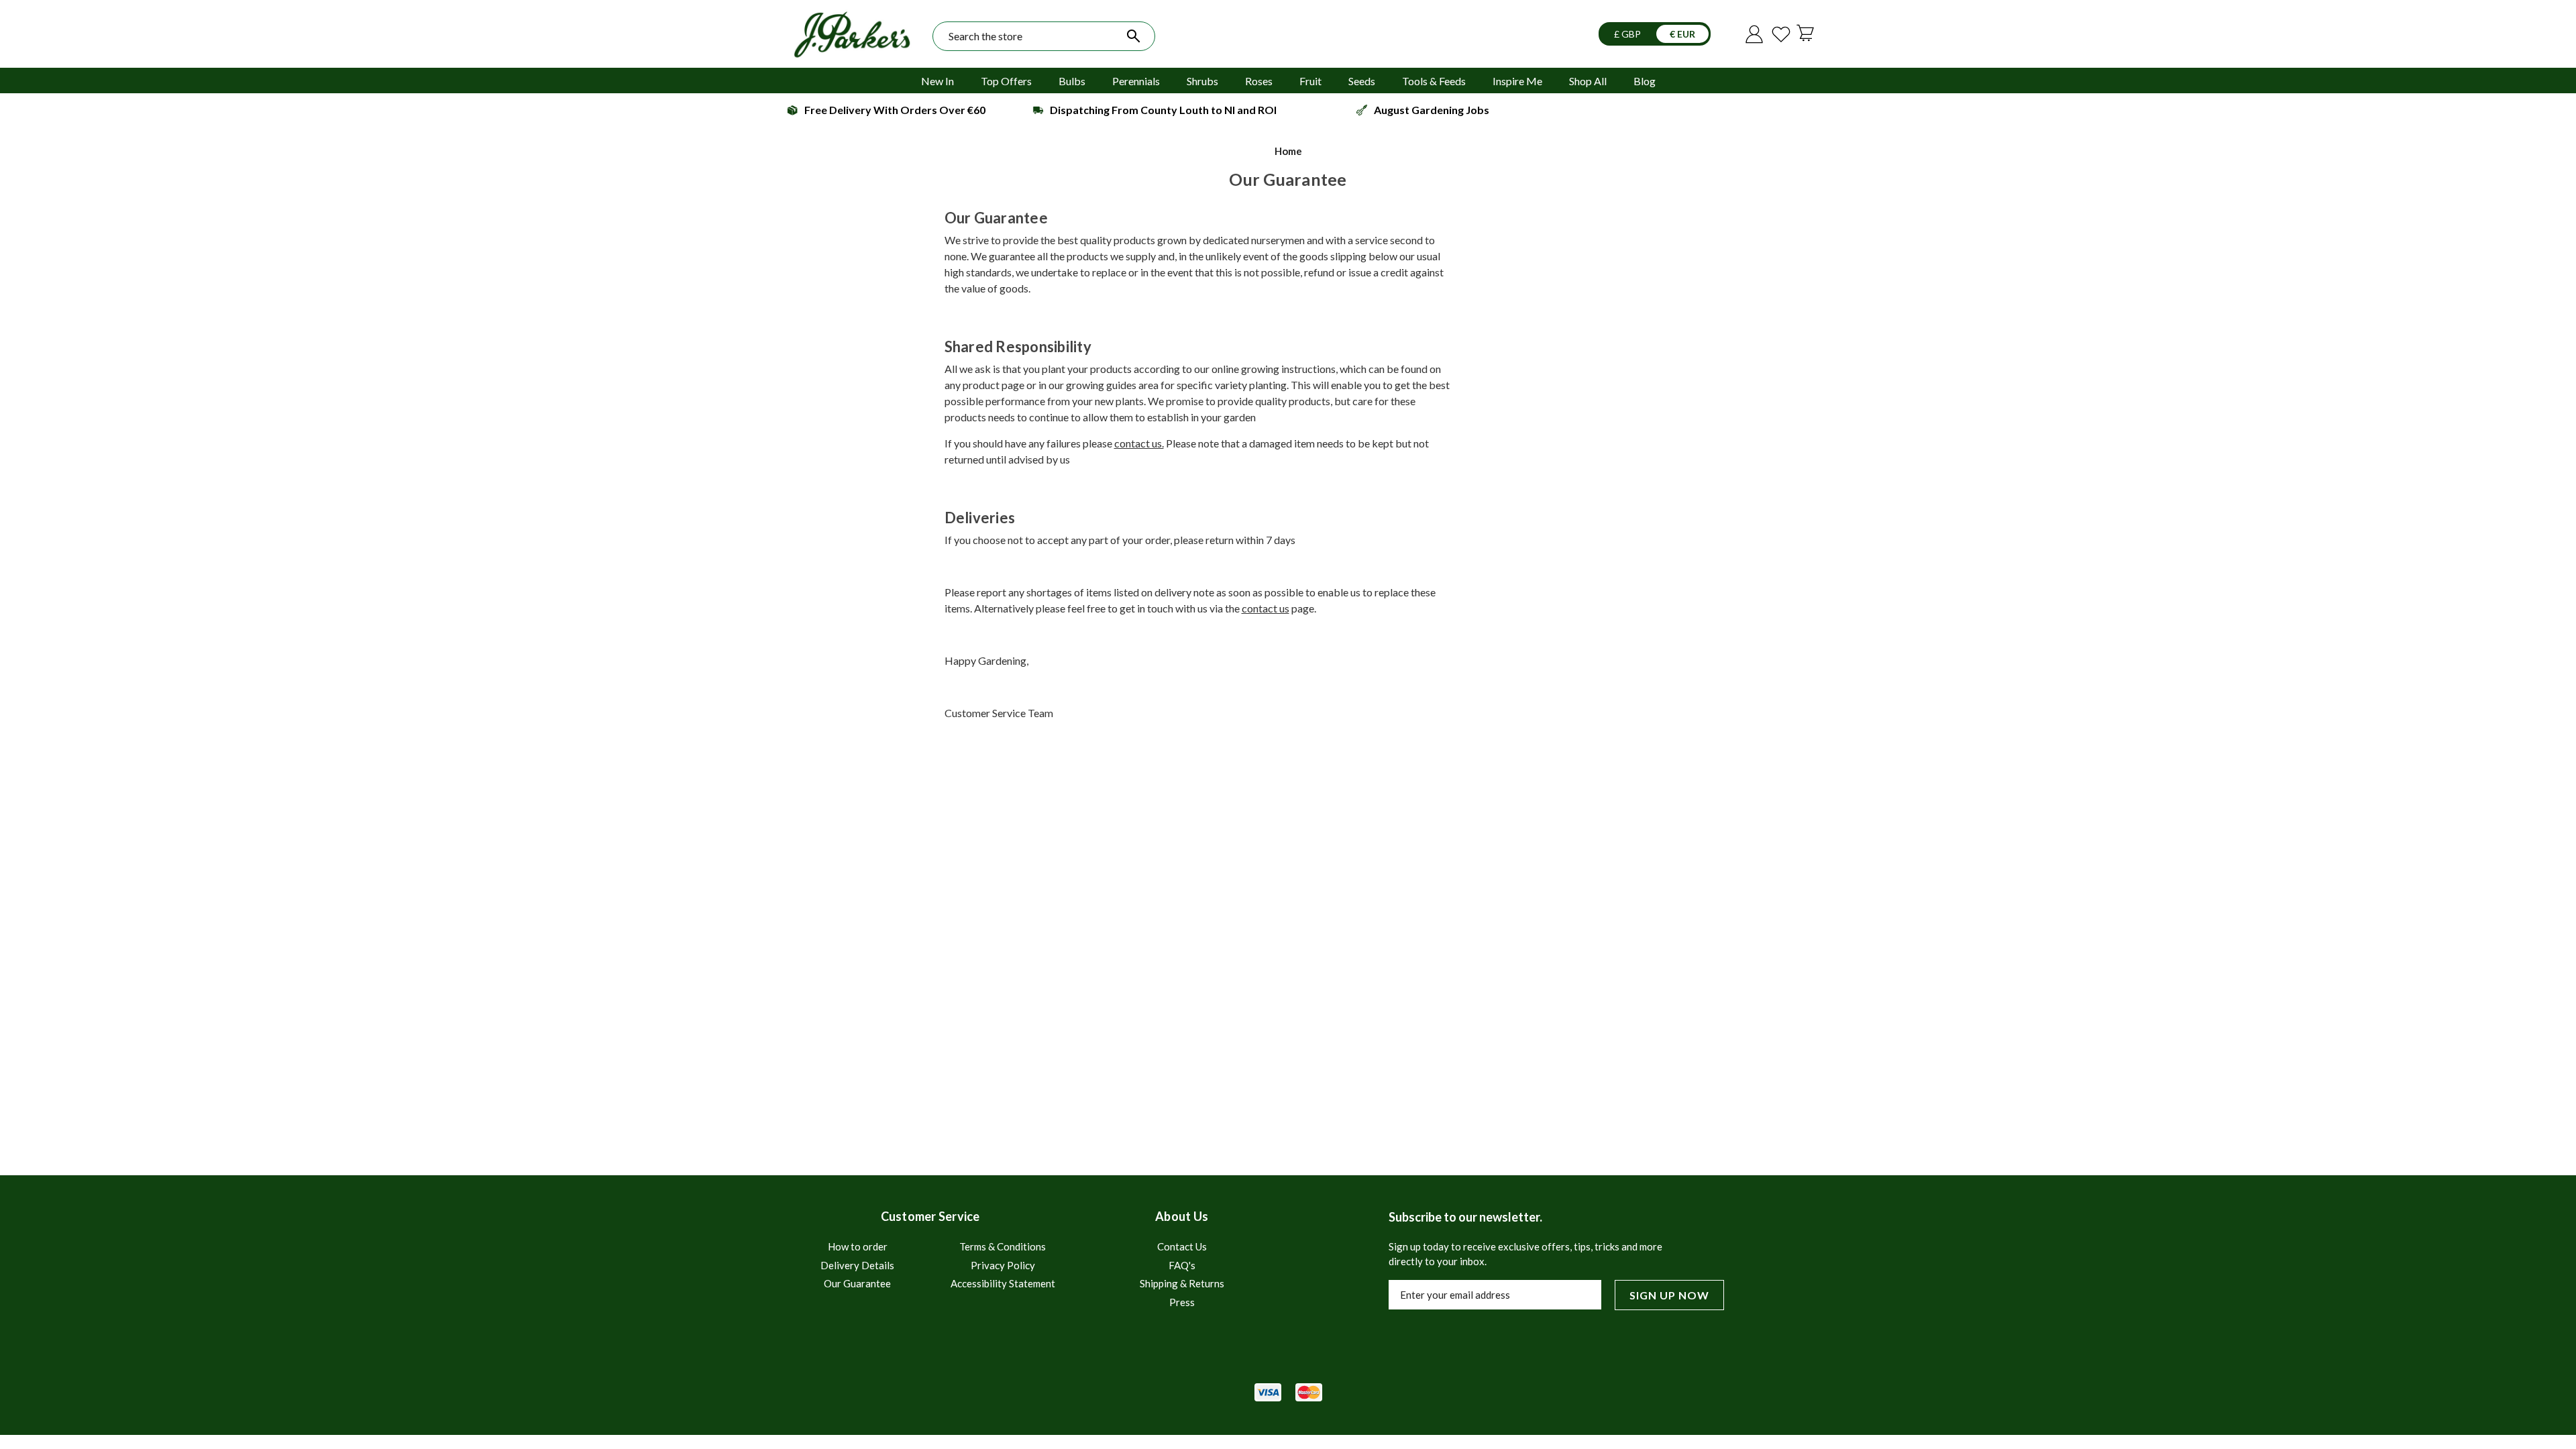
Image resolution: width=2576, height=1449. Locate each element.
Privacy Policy (1003, 1265)
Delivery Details (857, 1265)
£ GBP (1628, 34)
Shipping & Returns (1182, 1283)
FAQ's (1182, 1265)
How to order (858, 1246)
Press (1182, 1302)
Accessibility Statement (1003, 1283)
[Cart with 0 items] (1808, 32)
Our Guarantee (857, 1283)
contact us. (1139, 443)
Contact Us (1182, 1246)
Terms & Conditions (1003, 1246)
